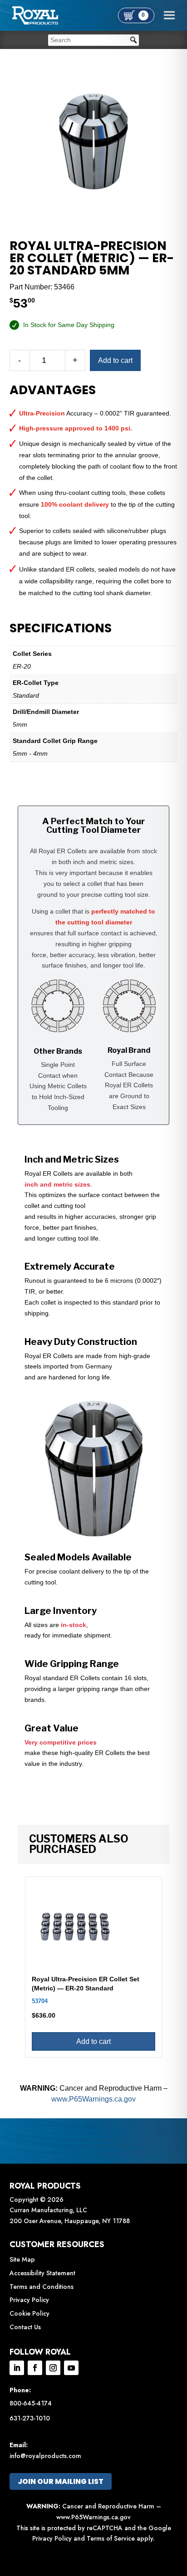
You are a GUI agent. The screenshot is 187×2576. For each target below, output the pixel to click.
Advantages (53, 390)
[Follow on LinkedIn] (17, 2368)
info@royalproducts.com (45, 2456)
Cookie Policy (30, 2313)
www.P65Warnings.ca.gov (93, 2099)
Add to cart (115, 360)
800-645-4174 (31, 2403)
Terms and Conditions (42, 2287)
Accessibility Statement (42, 2273)
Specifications (61, 628)
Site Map (22, 2259)
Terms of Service (111, 2538)
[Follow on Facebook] (35, 2368)
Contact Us (25, 2327)
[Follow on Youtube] (71, 2368)
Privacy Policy (29, 2300)
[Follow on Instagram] (53, 2368)
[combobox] (93, 40)
